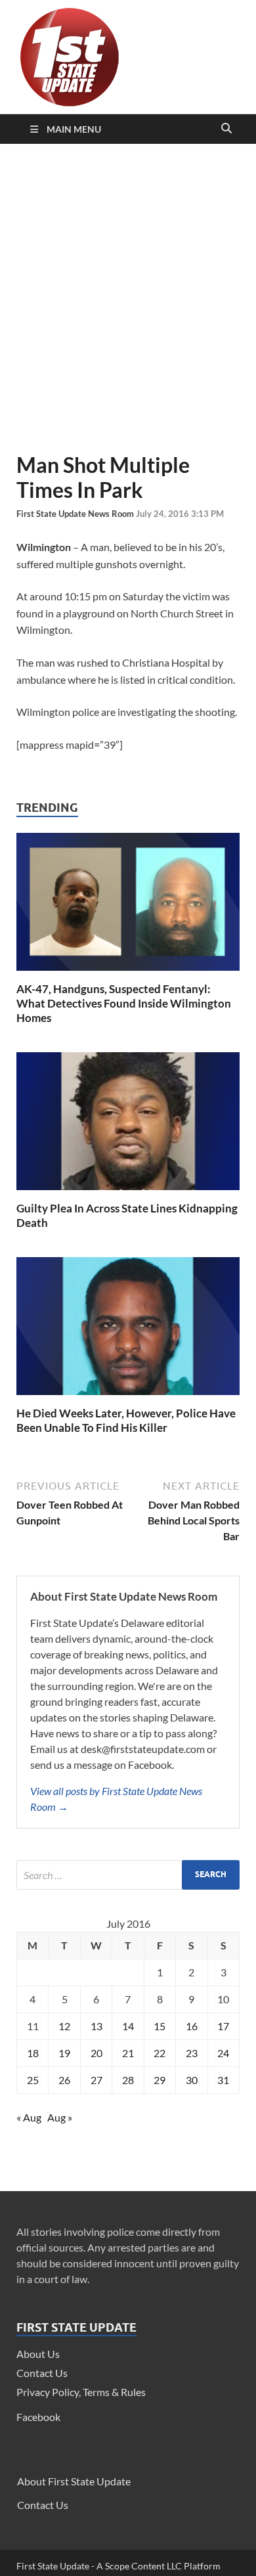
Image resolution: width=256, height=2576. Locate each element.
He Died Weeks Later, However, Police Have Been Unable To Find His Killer (126, 1420)
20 (96, 2053)
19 (64, 2053)
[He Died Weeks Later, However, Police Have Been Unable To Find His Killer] (128, 1398)
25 (33, 2080)
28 (128, 2080)
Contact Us (42, 2373)
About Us (38, 2354)
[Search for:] (128, 1875)
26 (64, 2080)
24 (223, 2053)
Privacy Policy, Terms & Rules (81, 2392)
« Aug (29, 2117)
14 (128, 2026)
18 (33, 2053)
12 (64, 2026)
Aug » (60, 2117)
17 (223, 2026)
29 (160, 2080)
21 (128, 2053)
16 (192, 2026)
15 (160, 2026)
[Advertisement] (128, 298)
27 (96, 2080)
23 (192, 2053)
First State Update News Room (76, 514)
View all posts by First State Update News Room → (116, 1799)
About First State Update (74, 2481)
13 (96, 2026)
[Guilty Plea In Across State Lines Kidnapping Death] (128, 1193)
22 (160, 2053)
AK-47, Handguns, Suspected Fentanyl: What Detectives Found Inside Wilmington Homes (124, 1003)
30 (192, 2080)
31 (223, 2080)
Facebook (38, 2417)
